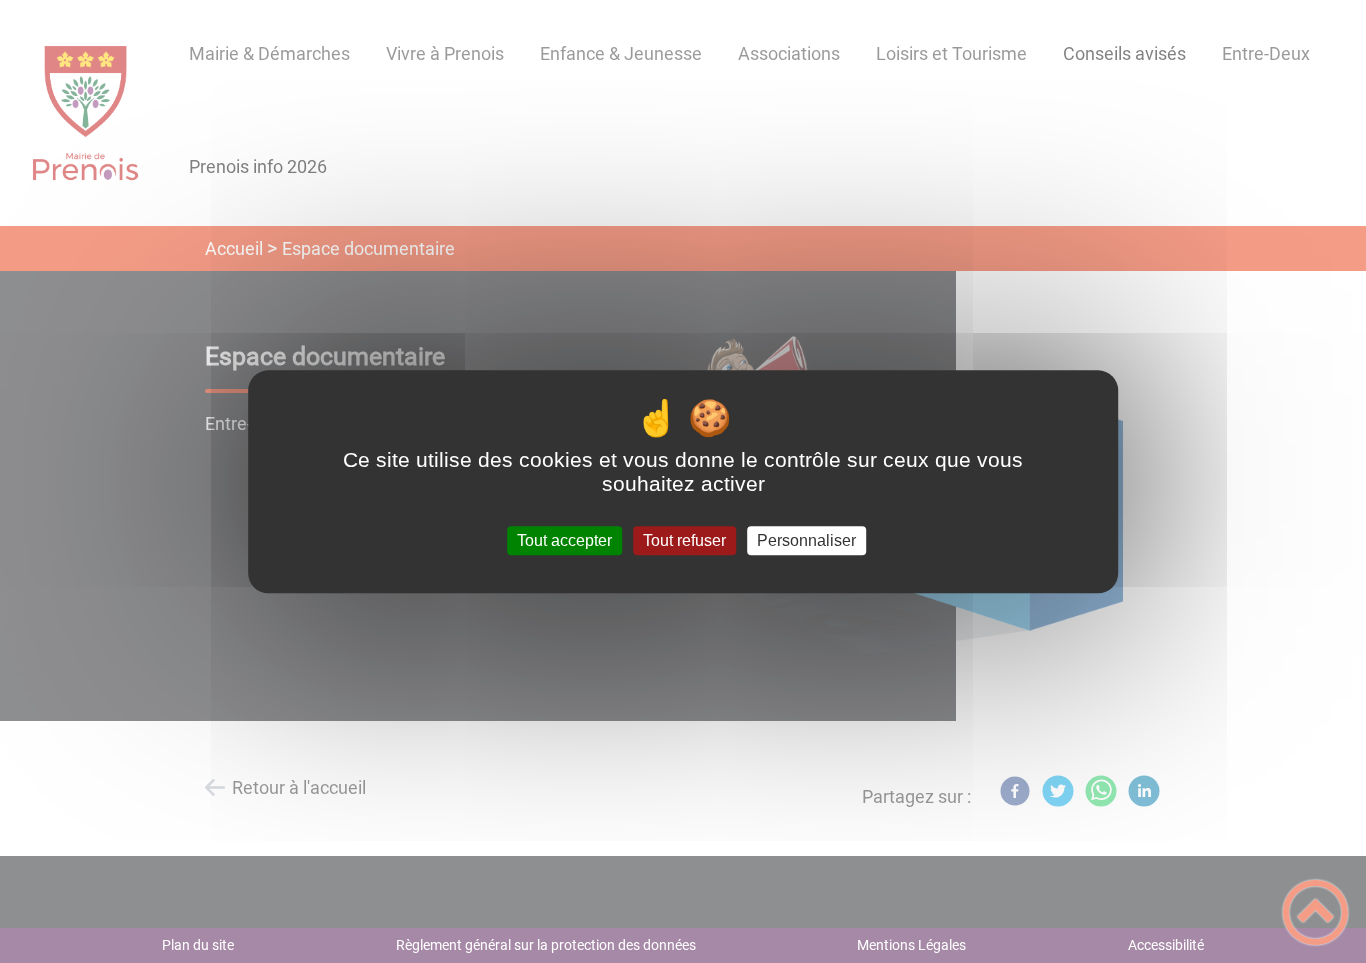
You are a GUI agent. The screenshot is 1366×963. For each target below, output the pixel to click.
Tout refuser (684, 540)
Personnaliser (806, 540)
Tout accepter (564, 540)
